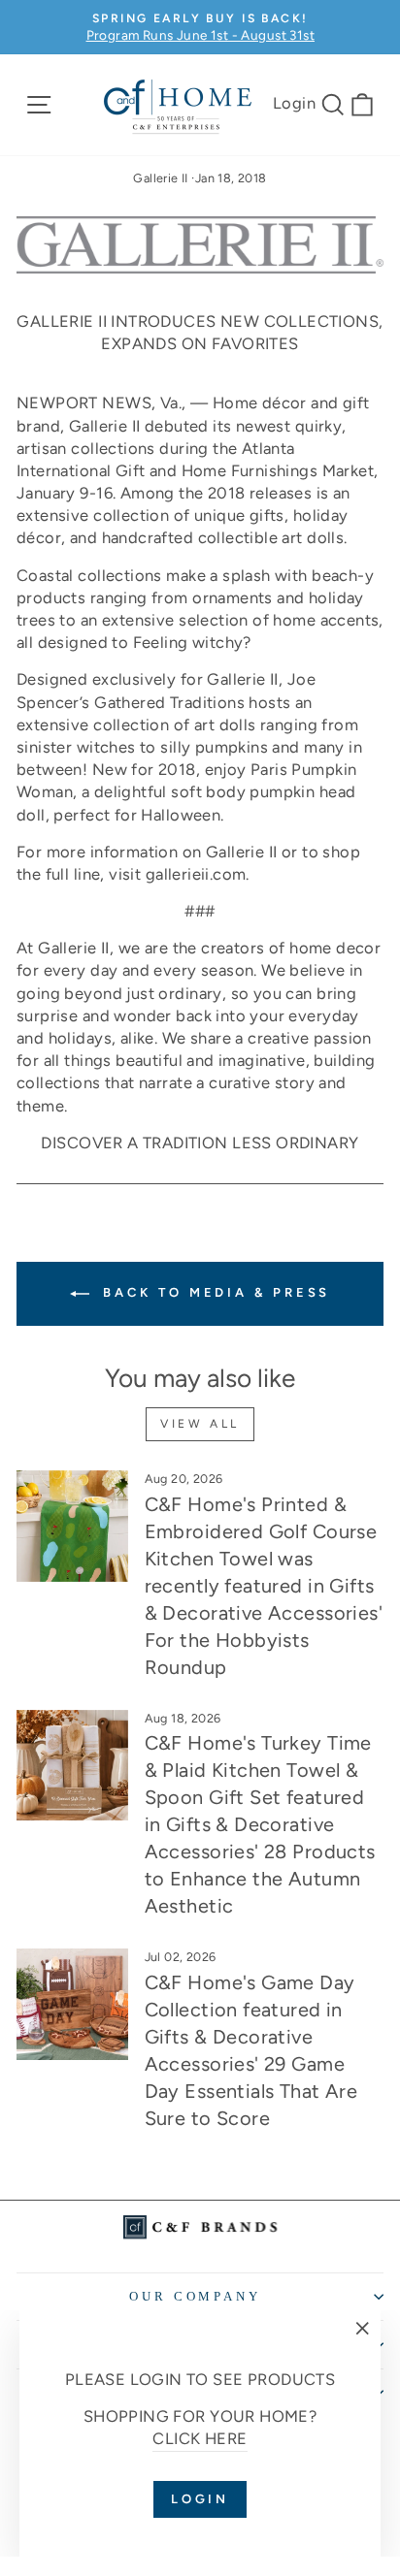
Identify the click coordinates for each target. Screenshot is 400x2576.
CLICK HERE (200, 2438)
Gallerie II (161, 178)
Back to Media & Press (214, 1292)
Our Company (196, 2296)
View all (200, 1424)
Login (294, 103)
